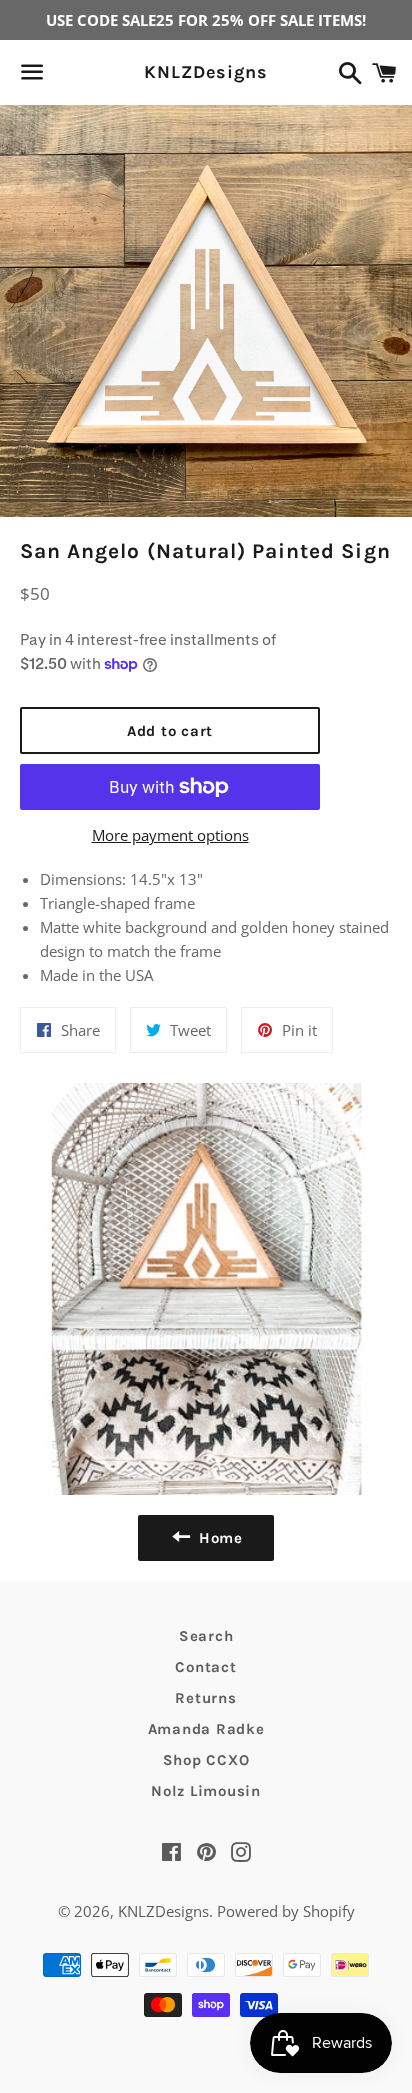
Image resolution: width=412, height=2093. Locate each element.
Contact (205, 1667)
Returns (205, 1698)
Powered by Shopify (286, 1911)
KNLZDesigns (206, 72)
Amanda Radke (206, 1729)
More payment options (170, 835)
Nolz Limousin (206, 1791)
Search (206, 1636)
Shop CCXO (206, 1760)
